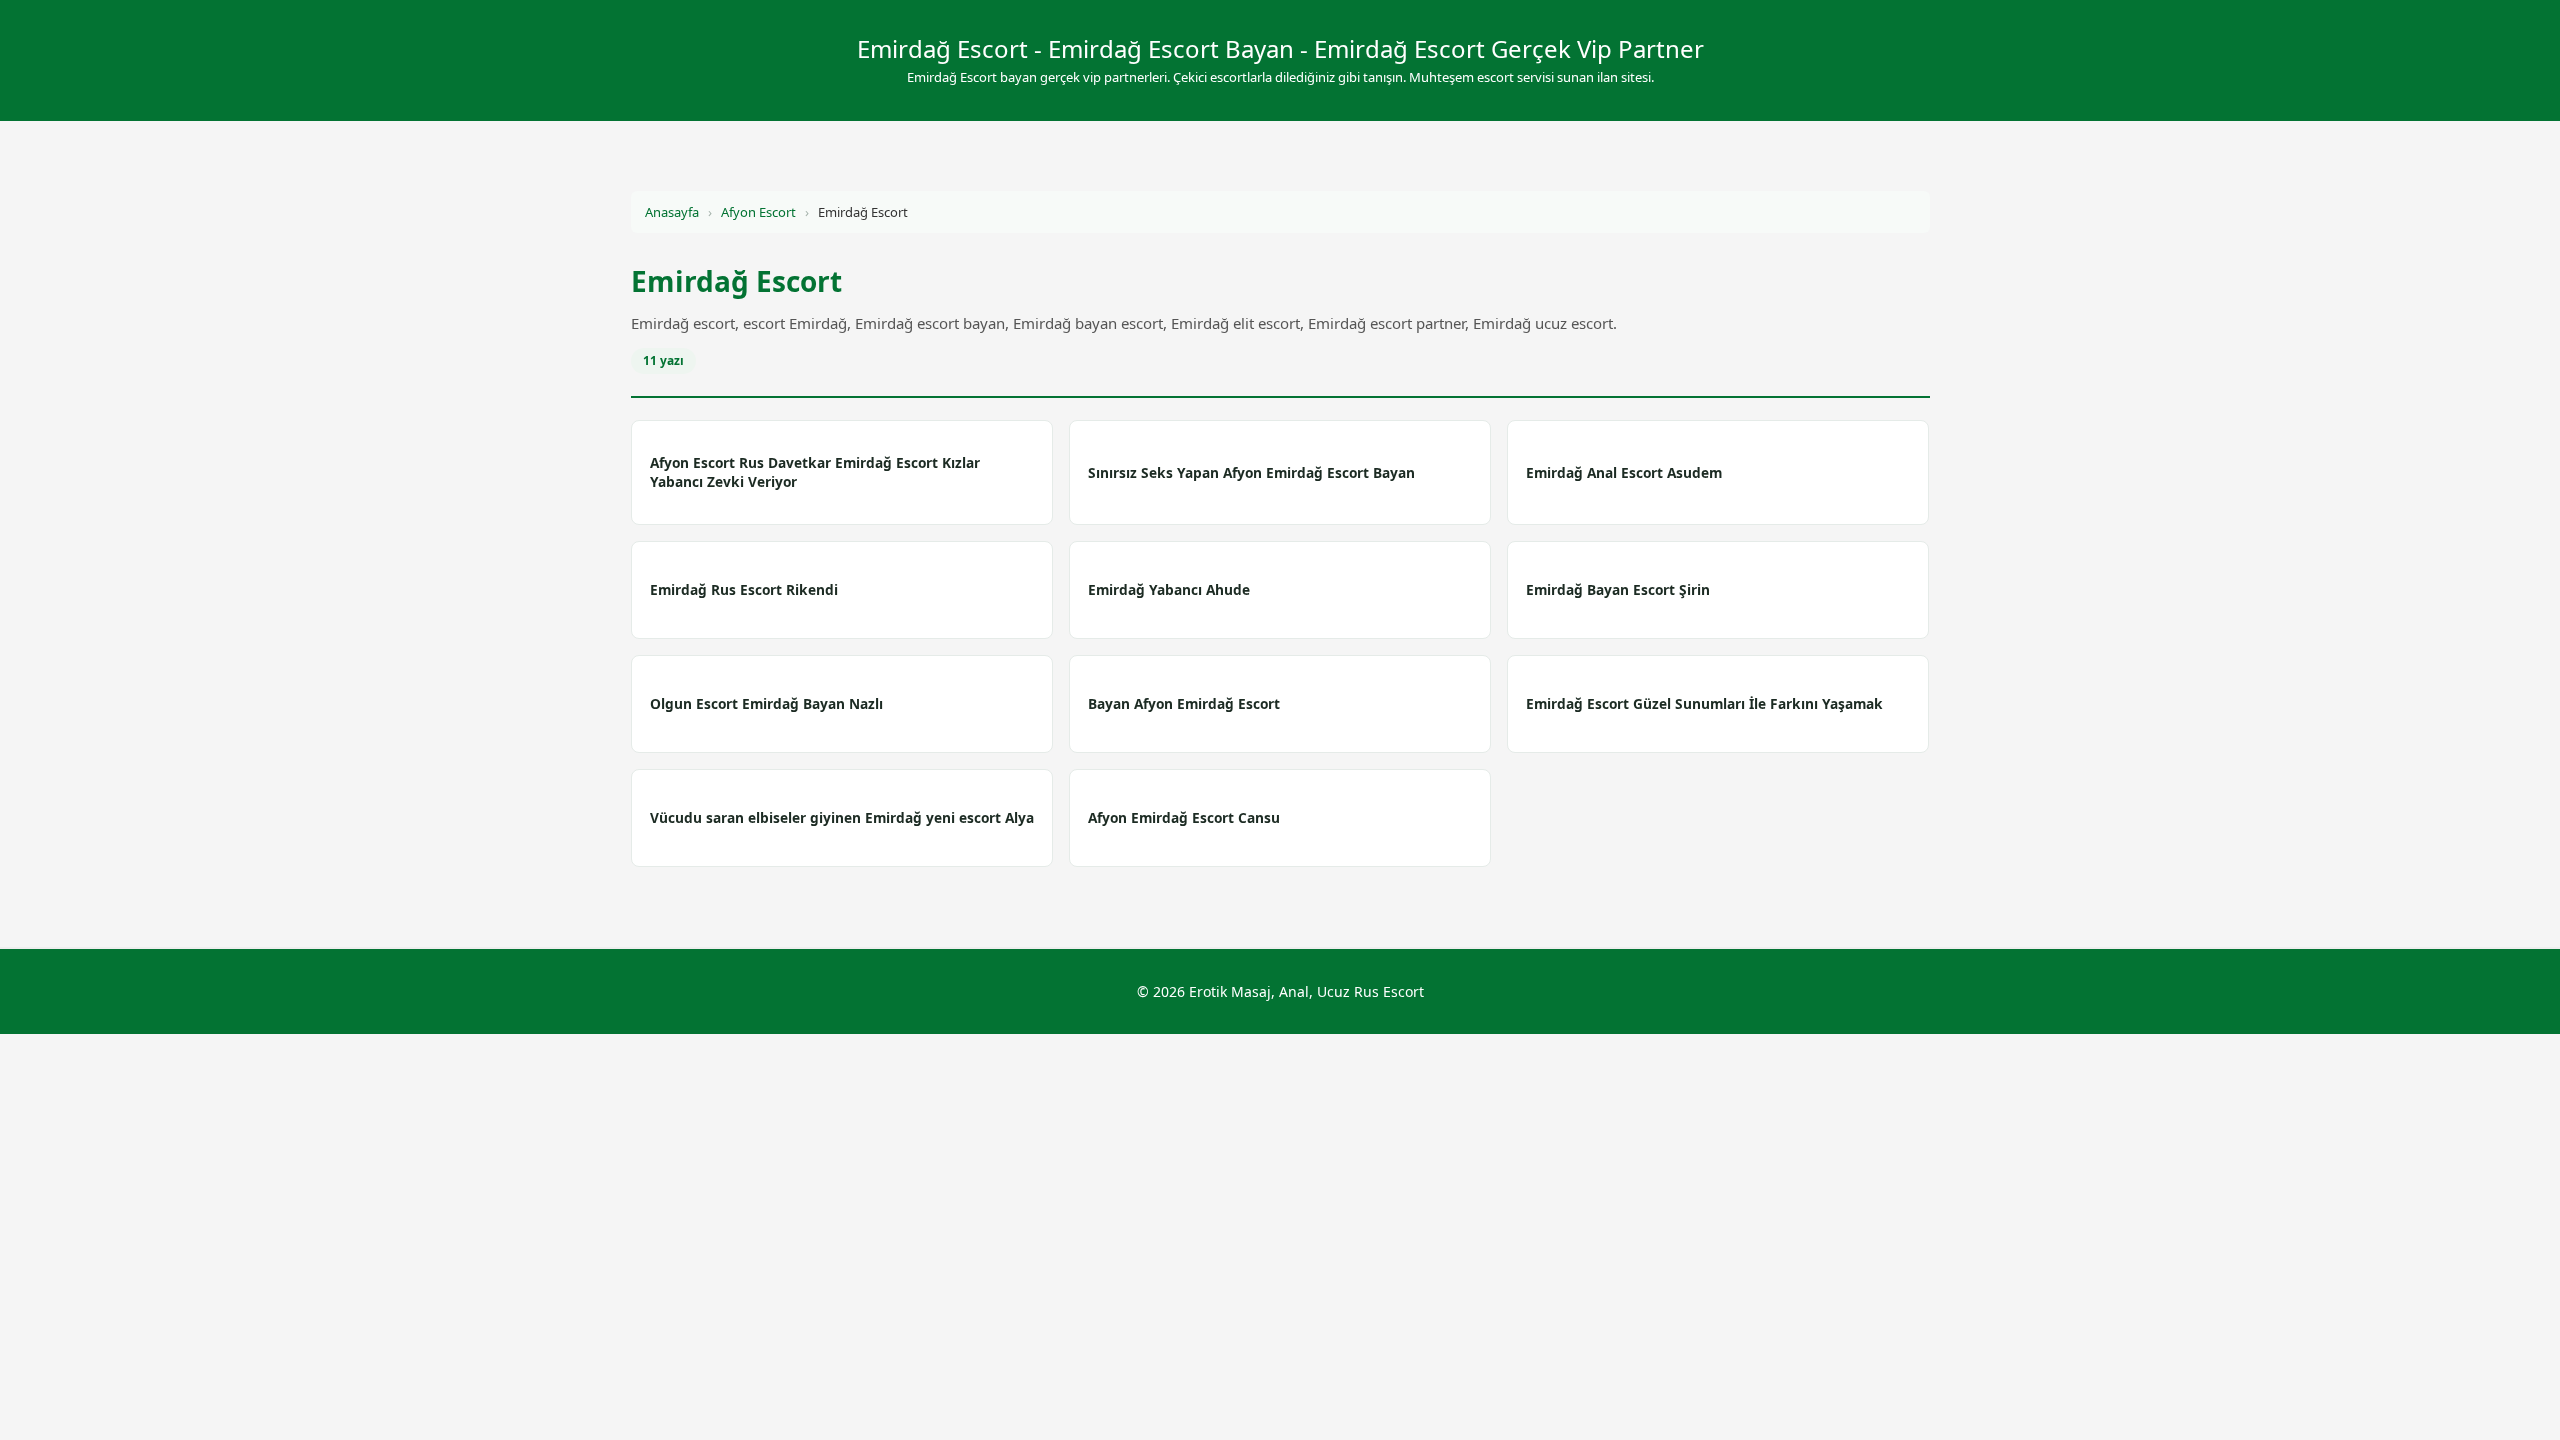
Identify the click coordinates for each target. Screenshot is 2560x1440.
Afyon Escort (758, 212)
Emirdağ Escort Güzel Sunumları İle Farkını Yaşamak (1704, 703)
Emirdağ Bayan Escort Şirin (1618, 589)
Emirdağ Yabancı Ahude (1169, 589)
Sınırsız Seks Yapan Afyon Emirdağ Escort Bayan (1251, 472)
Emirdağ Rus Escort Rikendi (744, 589)
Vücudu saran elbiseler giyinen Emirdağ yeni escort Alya (842, 817)
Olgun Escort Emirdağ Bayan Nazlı (766, 703)
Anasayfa (672, 212)
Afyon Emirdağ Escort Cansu (1184, 817)
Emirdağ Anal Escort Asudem (1624, 472)
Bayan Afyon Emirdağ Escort (1184, 703)
